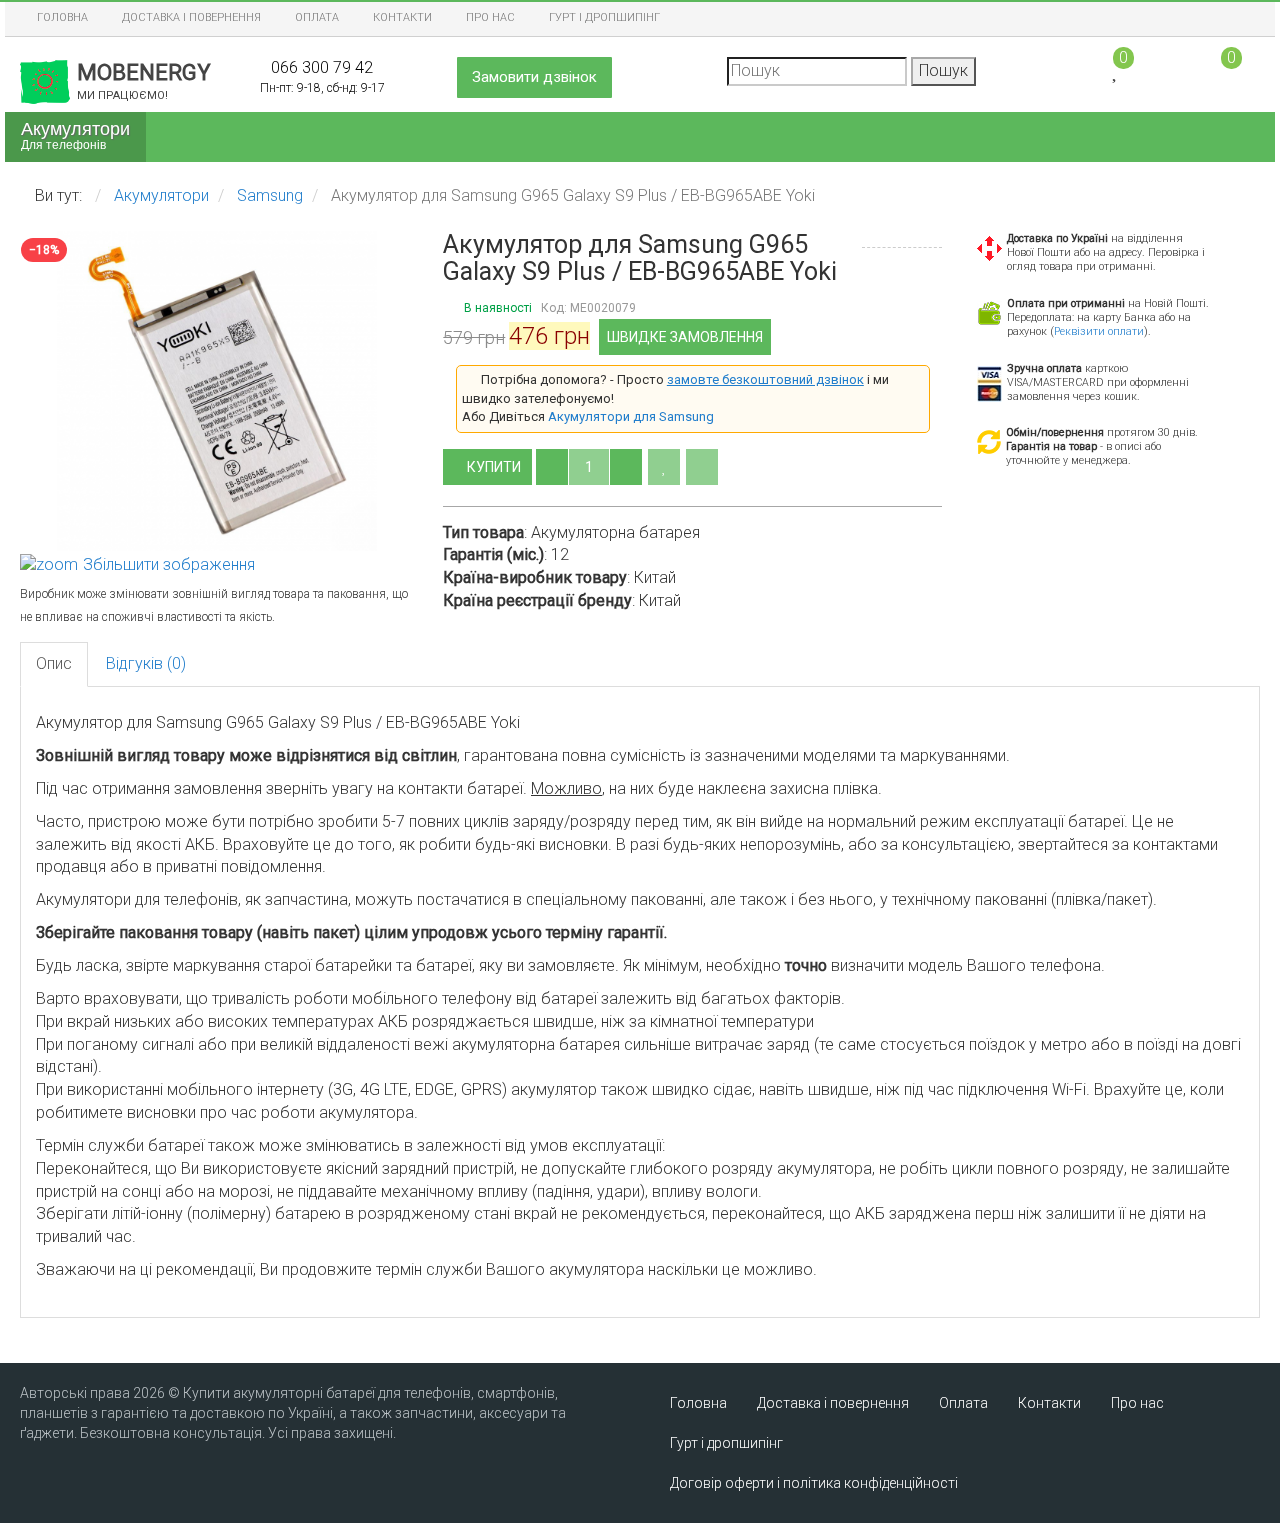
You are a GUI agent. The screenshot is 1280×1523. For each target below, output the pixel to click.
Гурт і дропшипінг (604, 17)
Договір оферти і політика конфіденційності (814, 1483)
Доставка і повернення (191, 17)
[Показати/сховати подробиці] (1222, 69)
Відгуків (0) (146, 663)
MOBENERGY (144, 81)
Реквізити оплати (1099, 331)
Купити (495, 467)
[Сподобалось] (664, 467)
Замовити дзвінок (534, 77)
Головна (62, 17)
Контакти (402, 17)
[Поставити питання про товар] (702, 467)
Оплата (317, 17)
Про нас (490, 17)
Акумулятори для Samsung (631, 416)
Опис (54, 663)
